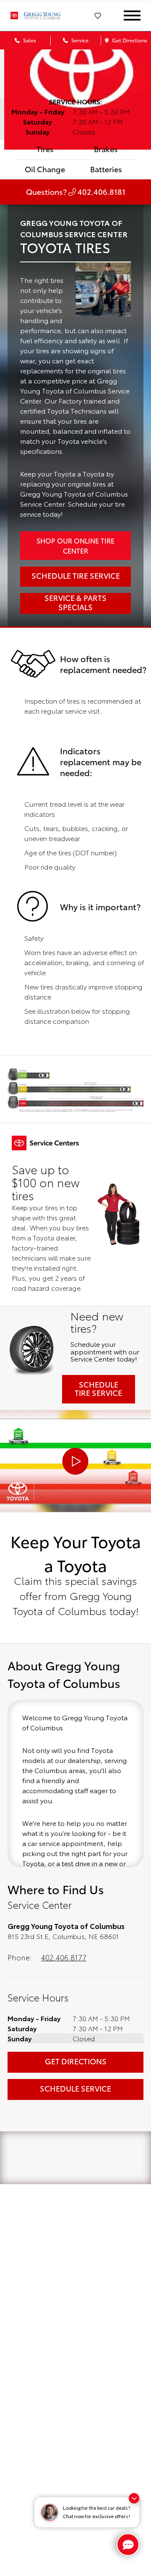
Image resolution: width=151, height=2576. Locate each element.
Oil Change (45, 169)
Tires (45, 149)
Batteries (106, 169)
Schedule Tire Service (98, 1388)
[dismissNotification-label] (134, 2498)
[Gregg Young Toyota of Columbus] (47, 16)
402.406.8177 (64, 1957)
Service (79, 40)
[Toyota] (14, 16)
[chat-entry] (128, 2545)
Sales (29, 40)
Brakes (106, 149)
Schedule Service (75, 2088)
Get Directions (129, 40)
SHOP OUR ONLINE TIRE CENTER (75, 545)
